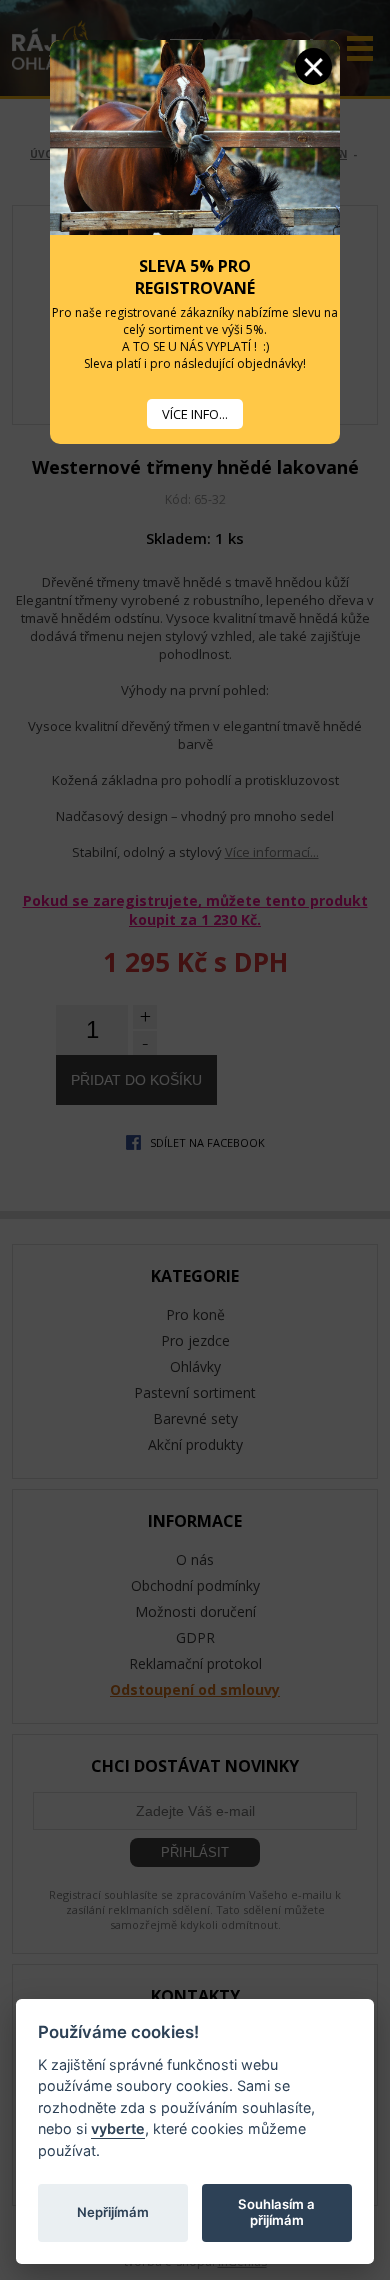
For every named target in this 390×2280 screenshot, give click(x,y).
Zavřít (313, 66)
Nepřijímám (113, 2212)
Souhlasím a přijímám (276, 2212)
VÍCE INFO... (195, 414)
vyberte (118, 2128)
